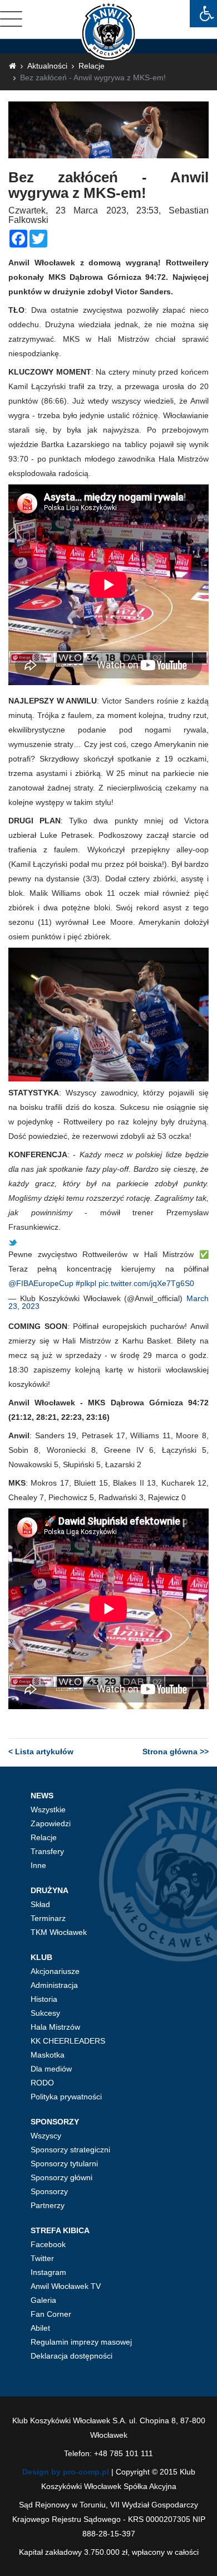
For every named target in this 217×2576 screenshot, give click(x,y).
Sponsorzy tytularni (64, 2163)
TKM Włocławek (59, 1932)
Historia (44, 1999)
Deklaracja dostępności (71, 2356)
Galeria (43, 2300)
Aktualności (47, 66)
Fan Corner (51, 2314)
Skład (40, 1904)
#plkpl (86, 1283)
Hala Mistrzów (55, 2027)
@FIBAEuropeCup (41, 1283)
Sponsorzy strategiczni (70, 2150)
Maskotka (48, 2055)
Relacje (92, 66)
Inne (38, 1865)
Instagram (48, 2272)
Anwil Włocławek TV (66, 2286)
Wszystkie (48, 1809)
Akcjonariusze (55, 1971)
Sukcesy (45, 2013)
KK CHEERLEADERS (68, 2041)
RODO (42, 2083)
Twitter (42, 2258)
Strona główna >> (176, 1752)
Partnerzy (48, 2205)
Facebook (48, 2244)
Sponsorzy (49, 2191)
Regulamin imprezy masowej (81, 2342)
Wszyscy (46, 2136)
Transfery (47, 1851)
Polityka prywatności (66, 2097)
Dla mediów (51, 2069)
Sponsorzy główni (61, 2177)
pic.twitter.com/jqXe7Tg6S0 (146, 1283)
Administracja (54, 1985)
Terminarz (48, 1918)
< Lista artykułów (41, 1752)
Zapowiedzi (51, 1823)
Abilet (40, 2328)
